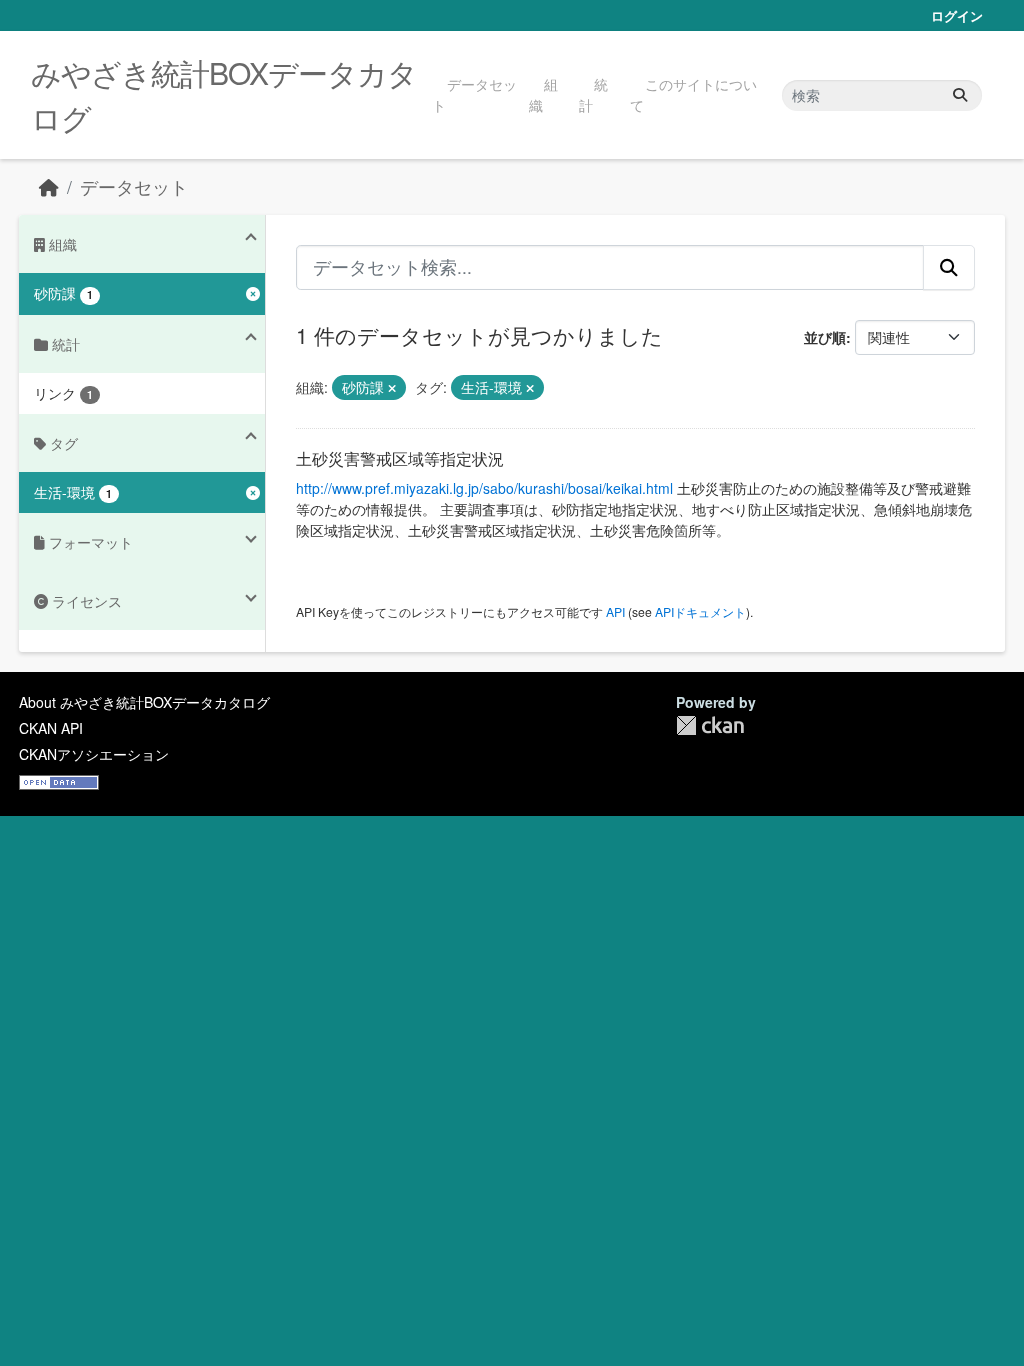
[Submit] (960, 95)
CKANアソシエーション (94, 754)
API (615, 611)
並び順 (825, 337)
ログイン (957, 15)
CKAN (710, 725)
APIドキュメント (700, 611)
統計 (593, 94)
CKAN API (51, 728)
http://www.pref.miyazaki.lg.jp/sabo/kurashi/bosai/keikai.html (484, 488)
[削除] (392, 388)
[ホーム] (49, 186)
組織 (543, 94)
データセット (474, 94)
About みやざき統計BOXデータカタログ (144, 702)
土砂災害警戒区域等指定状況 (400, 458)
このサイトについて (693, 94)
